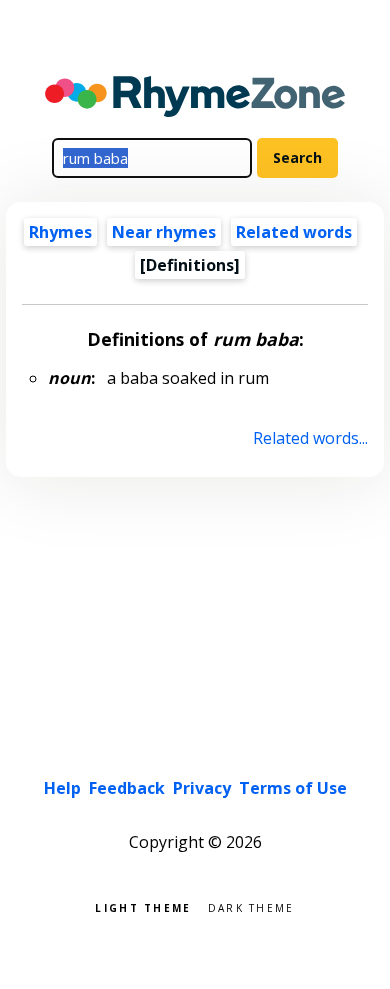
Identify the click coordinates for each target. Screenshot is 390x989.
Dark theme (251, 906)
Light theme (143, 906)
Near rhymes (164, 232)
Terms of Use (293, 788)
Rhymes (60, 232)
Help (62, 788)
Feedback (127, 788)
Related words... (310, 438)
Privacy (202, 788)
